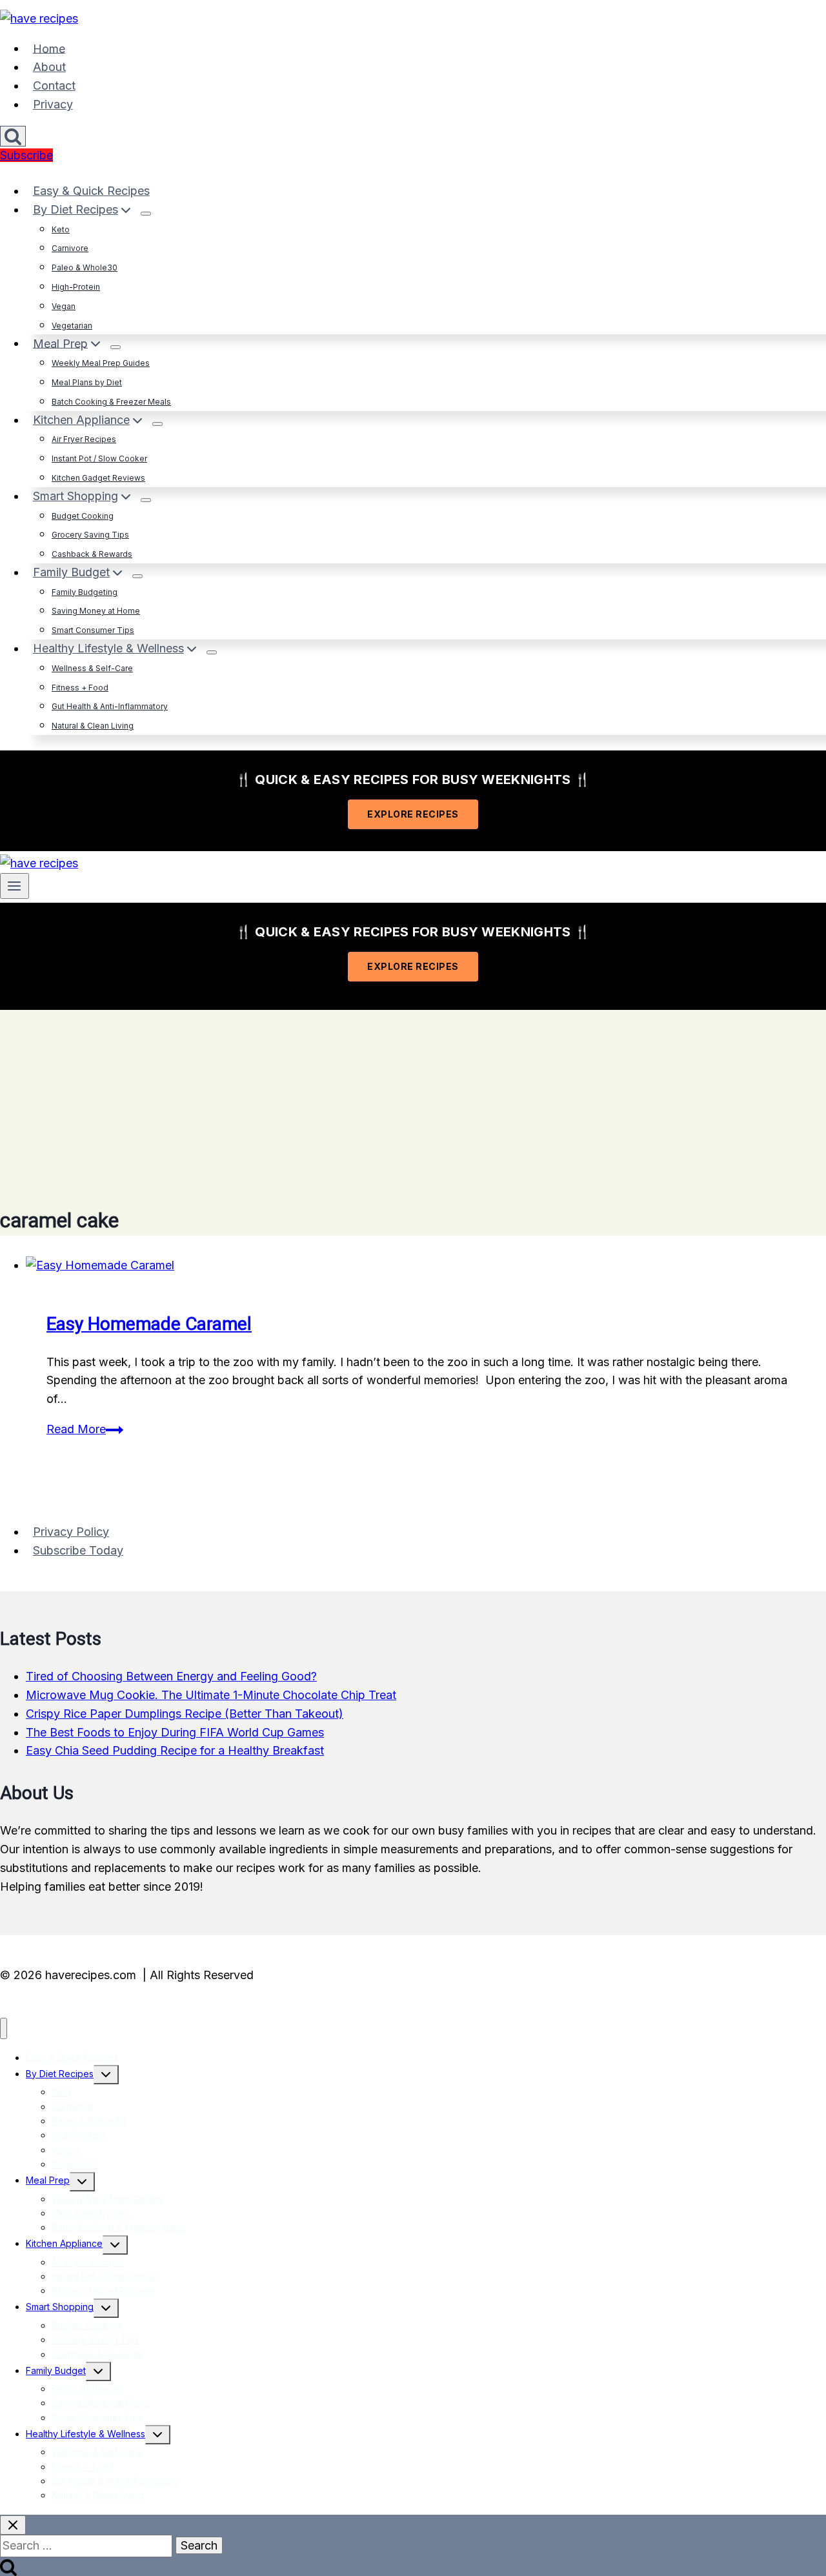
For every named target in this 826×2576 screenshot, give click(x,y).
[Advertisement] (413, 1100)
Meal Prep (48, 2180)
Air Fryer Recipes (84, 439)
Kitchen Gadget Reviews (98, 478)
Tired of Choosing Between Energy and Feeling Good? (171, 1676)
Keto (61, 229)
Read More (85, 1429)
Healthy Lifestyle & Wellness (86, 2434)
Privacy (53, 104)
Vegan (64, 306)
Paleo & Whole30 (85, 267)
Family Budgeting (85, 592)
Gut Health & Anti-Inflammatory (110, 706)
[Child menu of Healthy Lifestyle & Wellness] (212, 652)
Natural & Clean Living (93, 726)
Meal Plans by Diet (87, 382)
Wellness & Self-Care (92, 668)
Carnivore (70, 248)
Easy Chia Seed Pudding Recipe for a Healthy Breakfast (175, 1750)
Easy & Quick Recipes (91, 191)
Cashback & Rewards (92, 554)
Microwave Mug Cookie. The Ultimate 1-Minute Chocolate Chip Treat (211, 1695)
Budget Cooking (83, 516)
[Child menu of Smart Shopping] (146, 500)
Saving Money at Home (96, 611)
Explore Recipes (413, 814)
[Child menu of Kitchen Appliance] (157, 424)
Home (49, 48)
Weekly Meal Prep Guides (101, 363)
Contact (54, 86)
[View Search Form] (13, 136)
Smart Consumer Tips (93, 630)
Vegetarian (72, 326)
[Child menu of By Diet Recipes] (146, 214)
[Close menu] (4, 2028)
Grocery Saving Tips (90, 535)
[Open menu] (15, 886)
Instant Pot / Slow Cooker (99, 458)
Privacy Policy (71, 1532)
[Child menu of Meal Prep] (116, 347)
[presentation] (426, 1266)
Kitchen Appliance (64, 2243)
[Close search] (13, 2525)
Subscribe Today (78, 1550)
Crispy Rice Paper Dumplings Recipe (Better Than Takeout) (185, 1714)
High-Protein (76, 287)
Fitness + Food (80, 688)
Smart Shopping (60, 2307)
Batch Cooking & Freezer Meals (111, 402)
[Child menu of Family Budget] (137, 576)
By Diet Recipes (60, 2074)
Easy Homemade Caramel (149, 1324)
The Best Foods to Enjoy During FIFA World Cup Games (175, 1732)
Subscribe (26, 155)
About (49, 67)
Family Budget (56, 2370)
